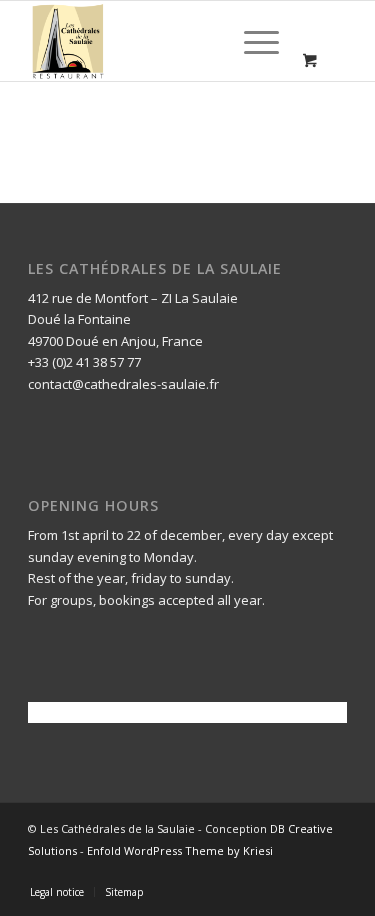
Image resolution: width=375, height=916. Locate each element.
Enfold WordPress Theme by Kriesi (180, 850)
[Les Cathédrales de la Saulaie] (155, 41)
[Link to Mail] (332, 871)
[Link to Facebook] (302, 871)
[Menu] (251, 41)
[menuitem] (258, 41)
